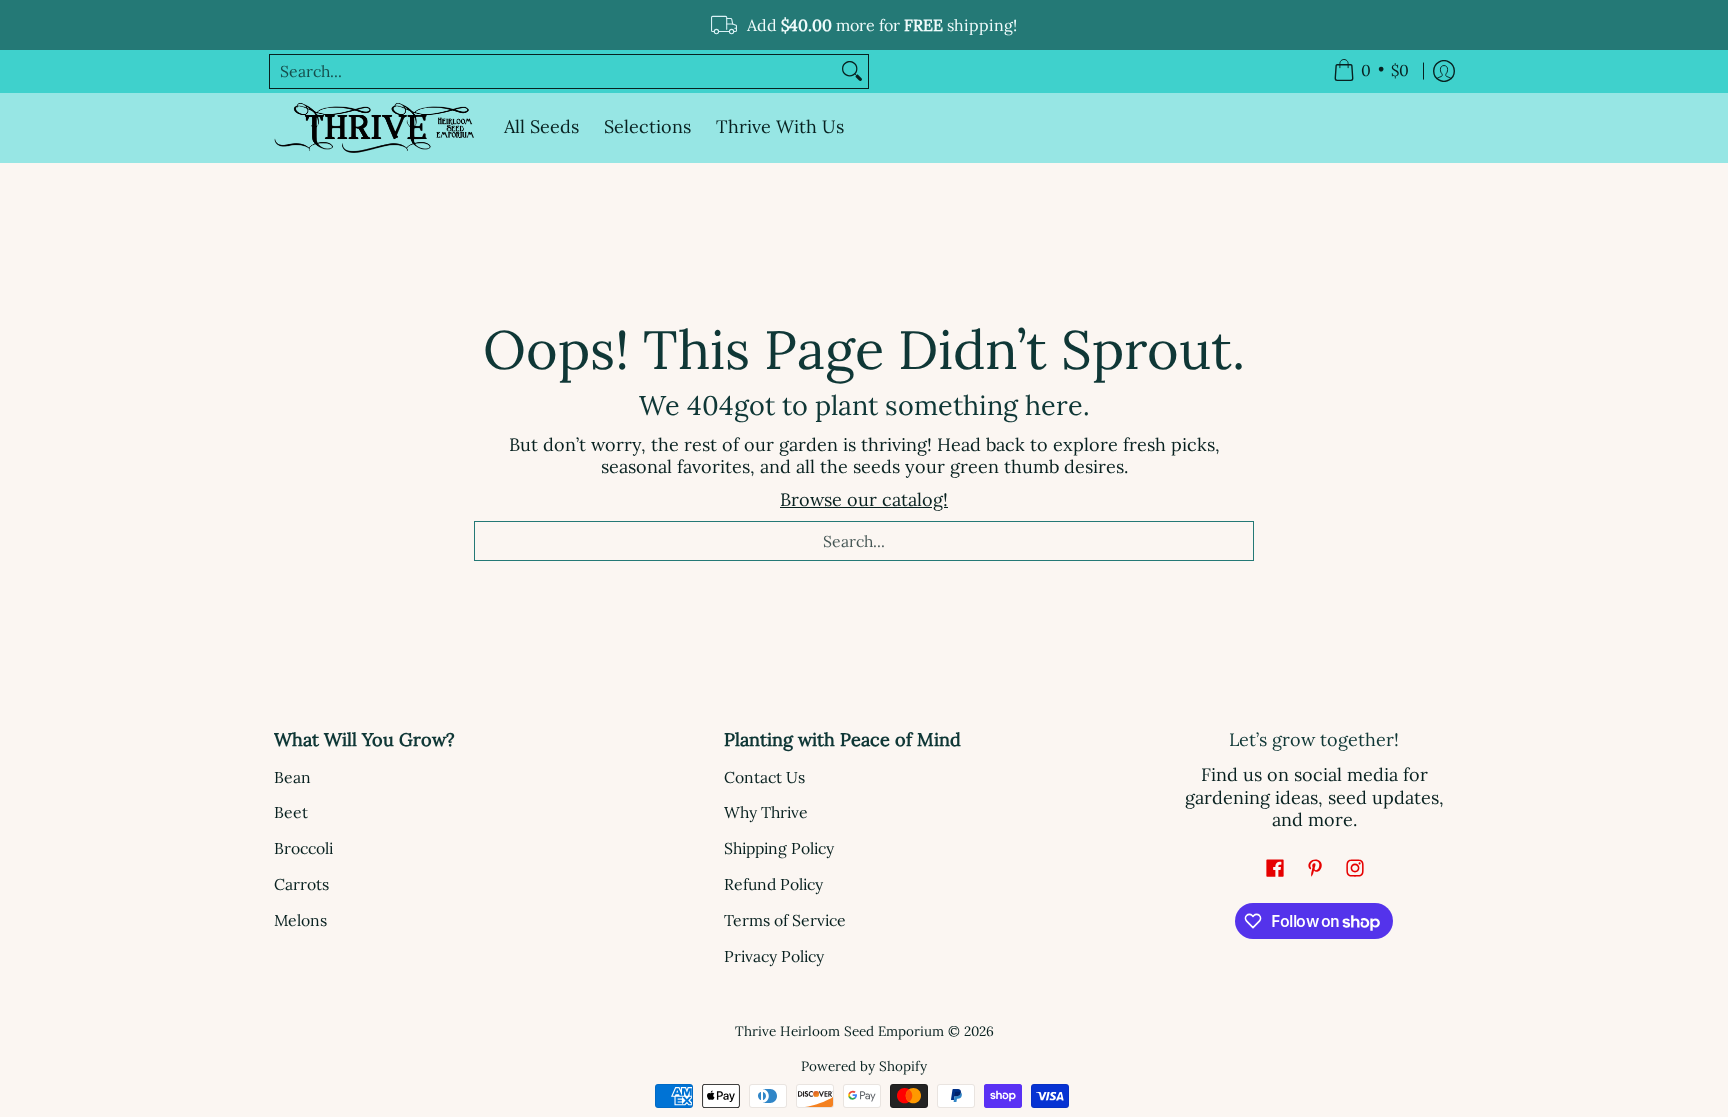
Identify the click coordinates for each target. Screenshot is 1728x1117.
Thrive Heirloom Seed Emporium (839, 1031)
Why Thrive (766, 812)
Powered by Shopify (864, 1066)
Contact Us (764, 777)
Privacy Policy (774, 956)
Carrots (301, 884)
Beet (291, 812)
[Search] (852, 71)
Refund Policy (773, 884)
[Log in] (1444, 71)
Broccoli (303, 848)
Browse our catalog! (864, 499)
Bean (292, 777)
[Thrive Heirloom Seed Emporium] (374, 128)
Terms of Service (785, 920)
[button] (1275, 870)
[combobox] (553, 71)
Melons (300, 920)
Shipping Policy (779, 848)
